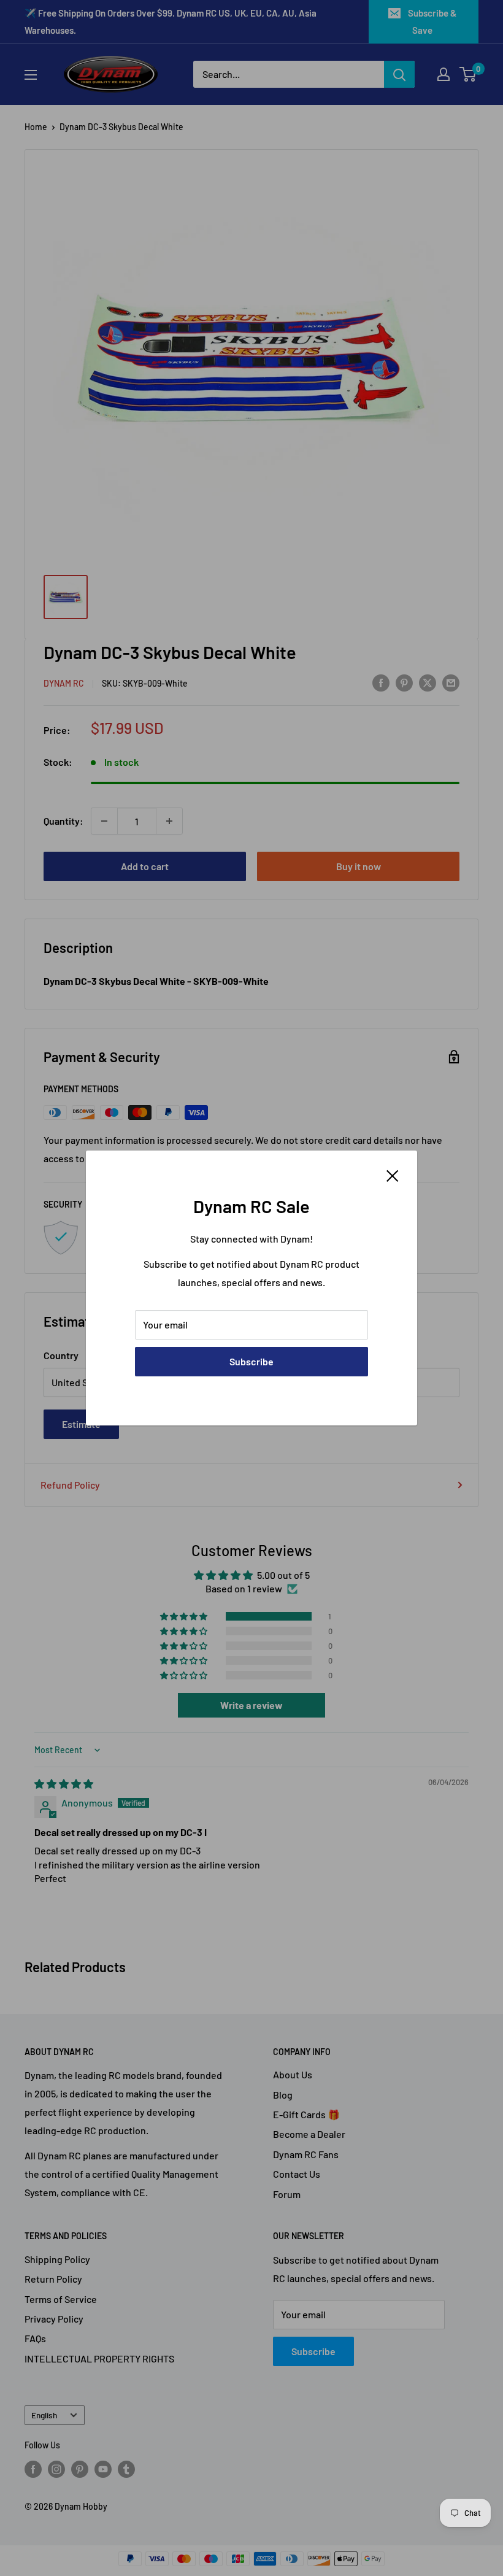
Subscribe (251, 1361)
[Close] (393, 1174)
